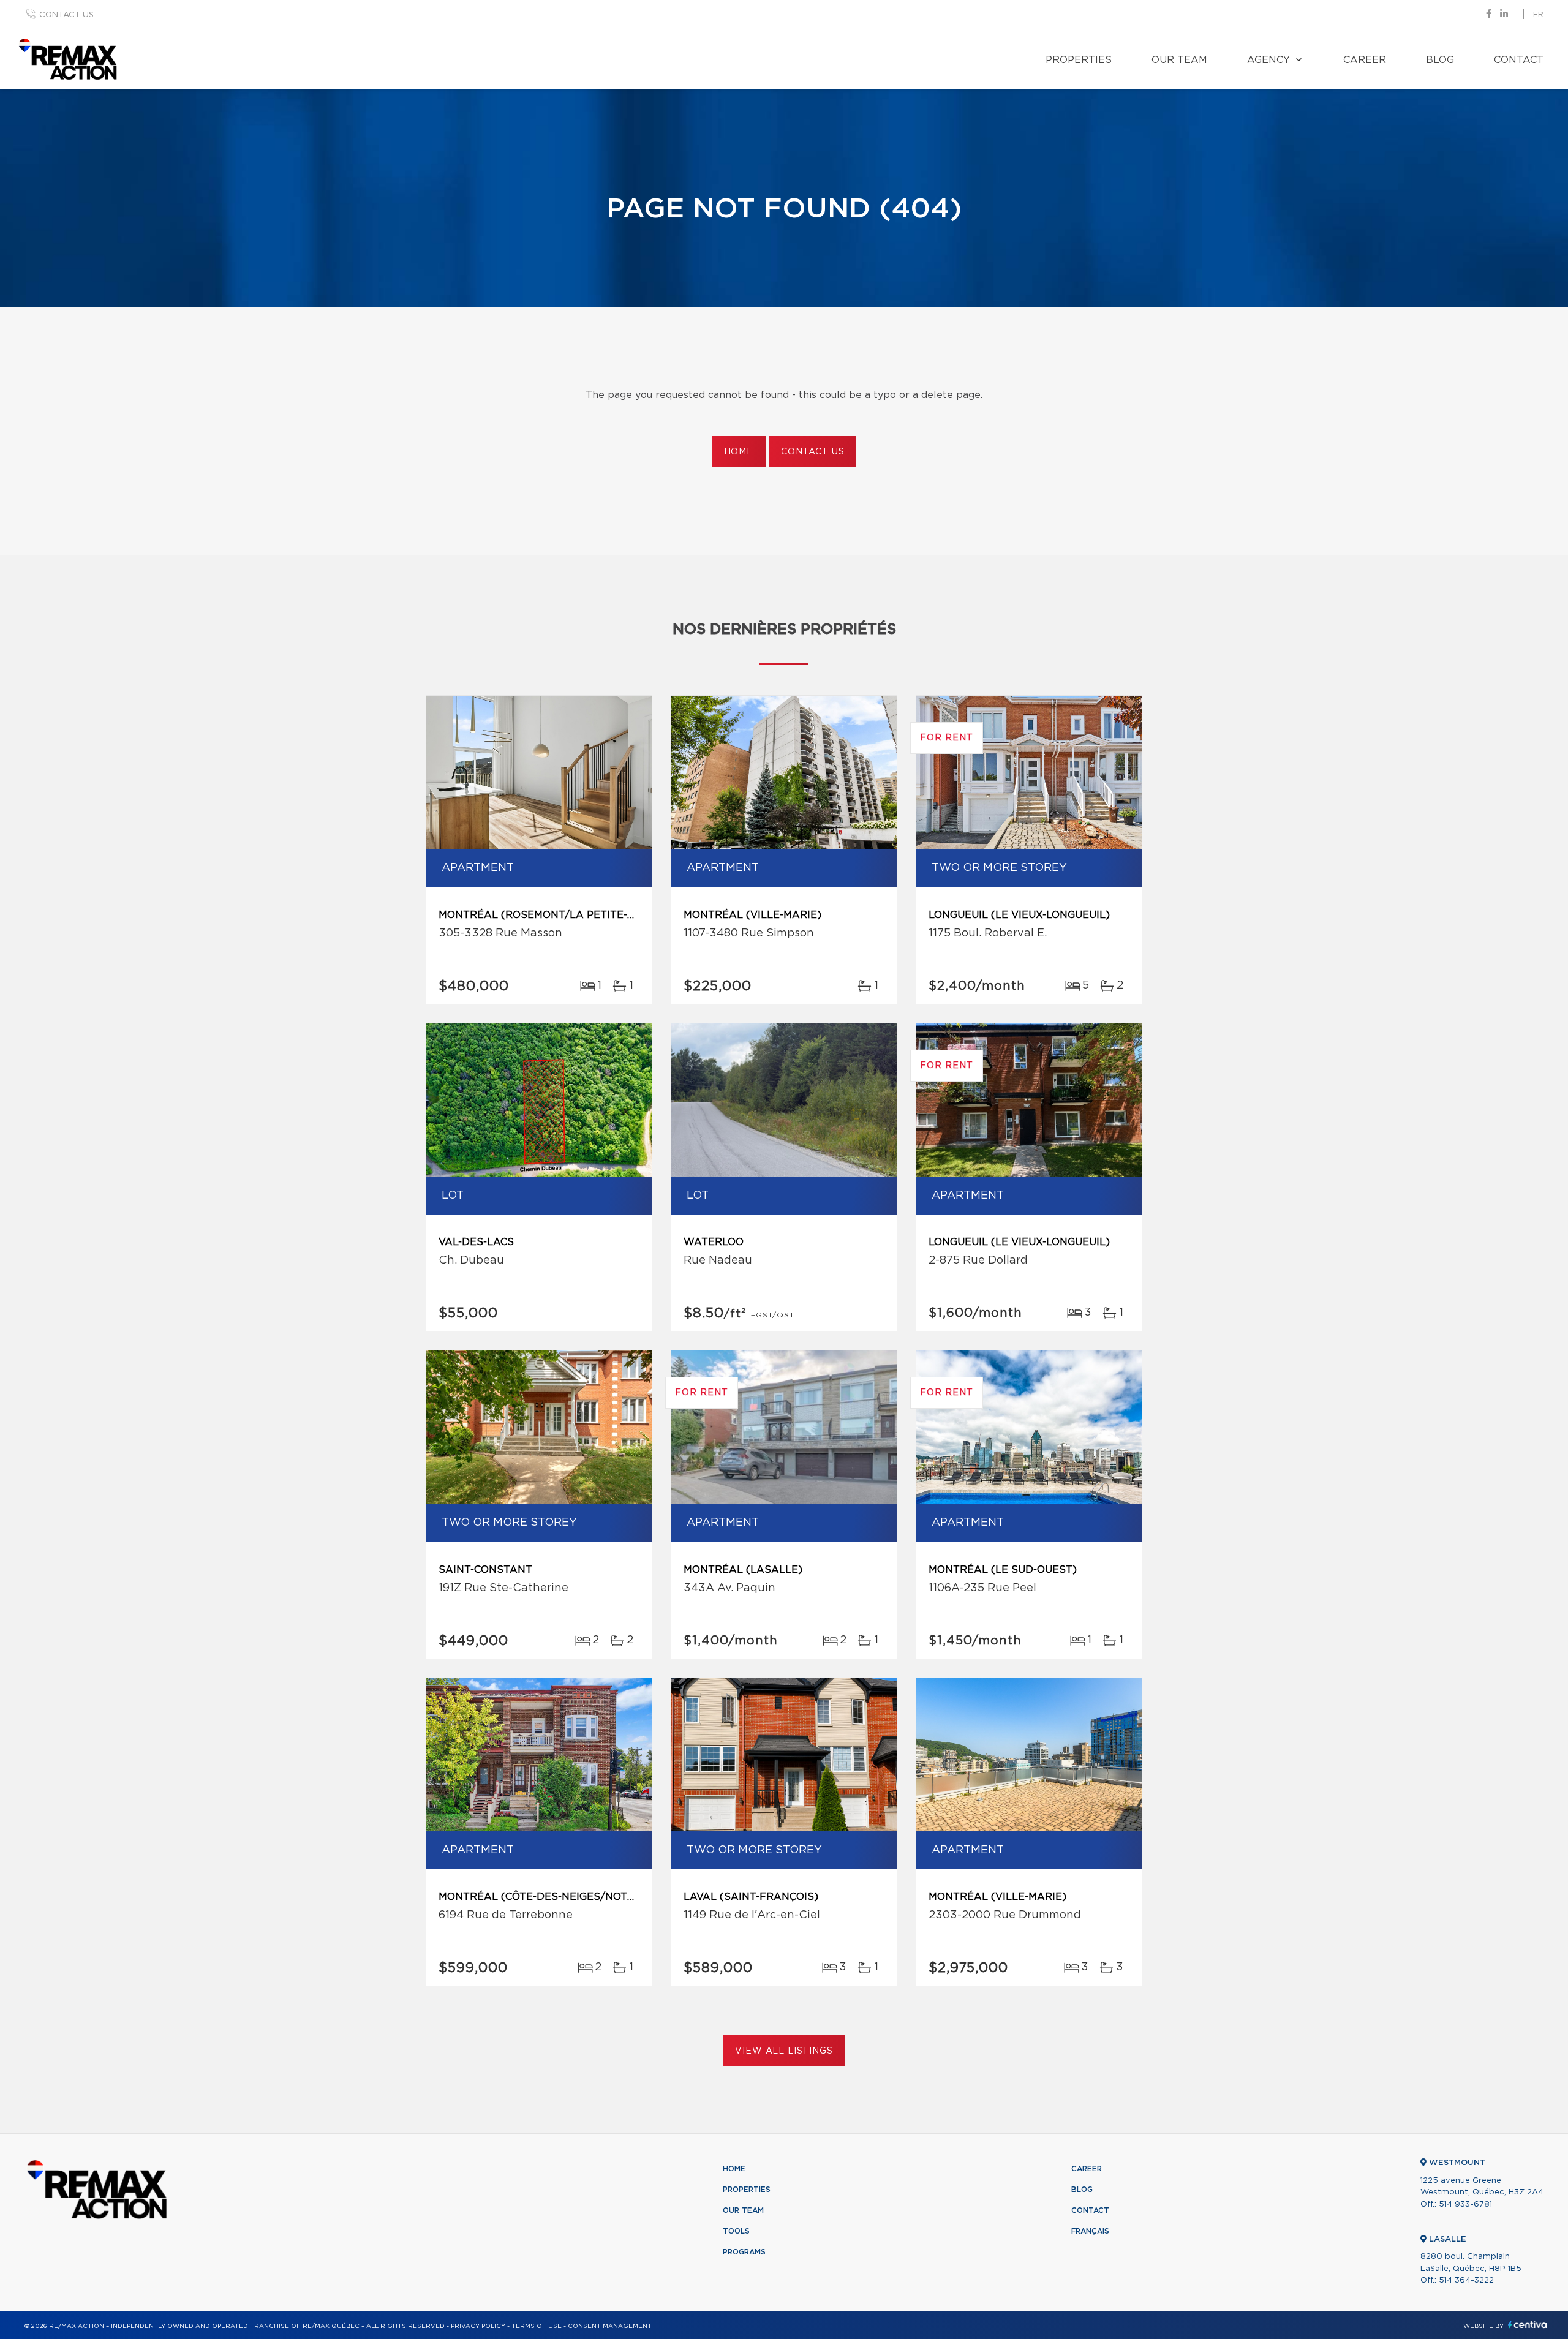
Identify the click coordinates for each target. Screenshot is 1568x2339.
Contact (1519, 60)
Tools (736, 2231)
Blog (1440, 60)
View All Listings (784, 2051)
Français (1090, 2231)
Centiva (1528, 2325)
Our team (1179, 60)
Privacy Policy (478, 2326)
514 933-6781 (1465, 2205)
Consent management (610, 2326)
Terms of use (537, 2326)
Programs (744, 2252)
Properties (1079, 60)
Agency (1268, 60)
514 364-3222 (1466, 2281)
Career (1365, 60)
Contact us (66, 15)
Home (739, 452)
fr (1538, 15)
